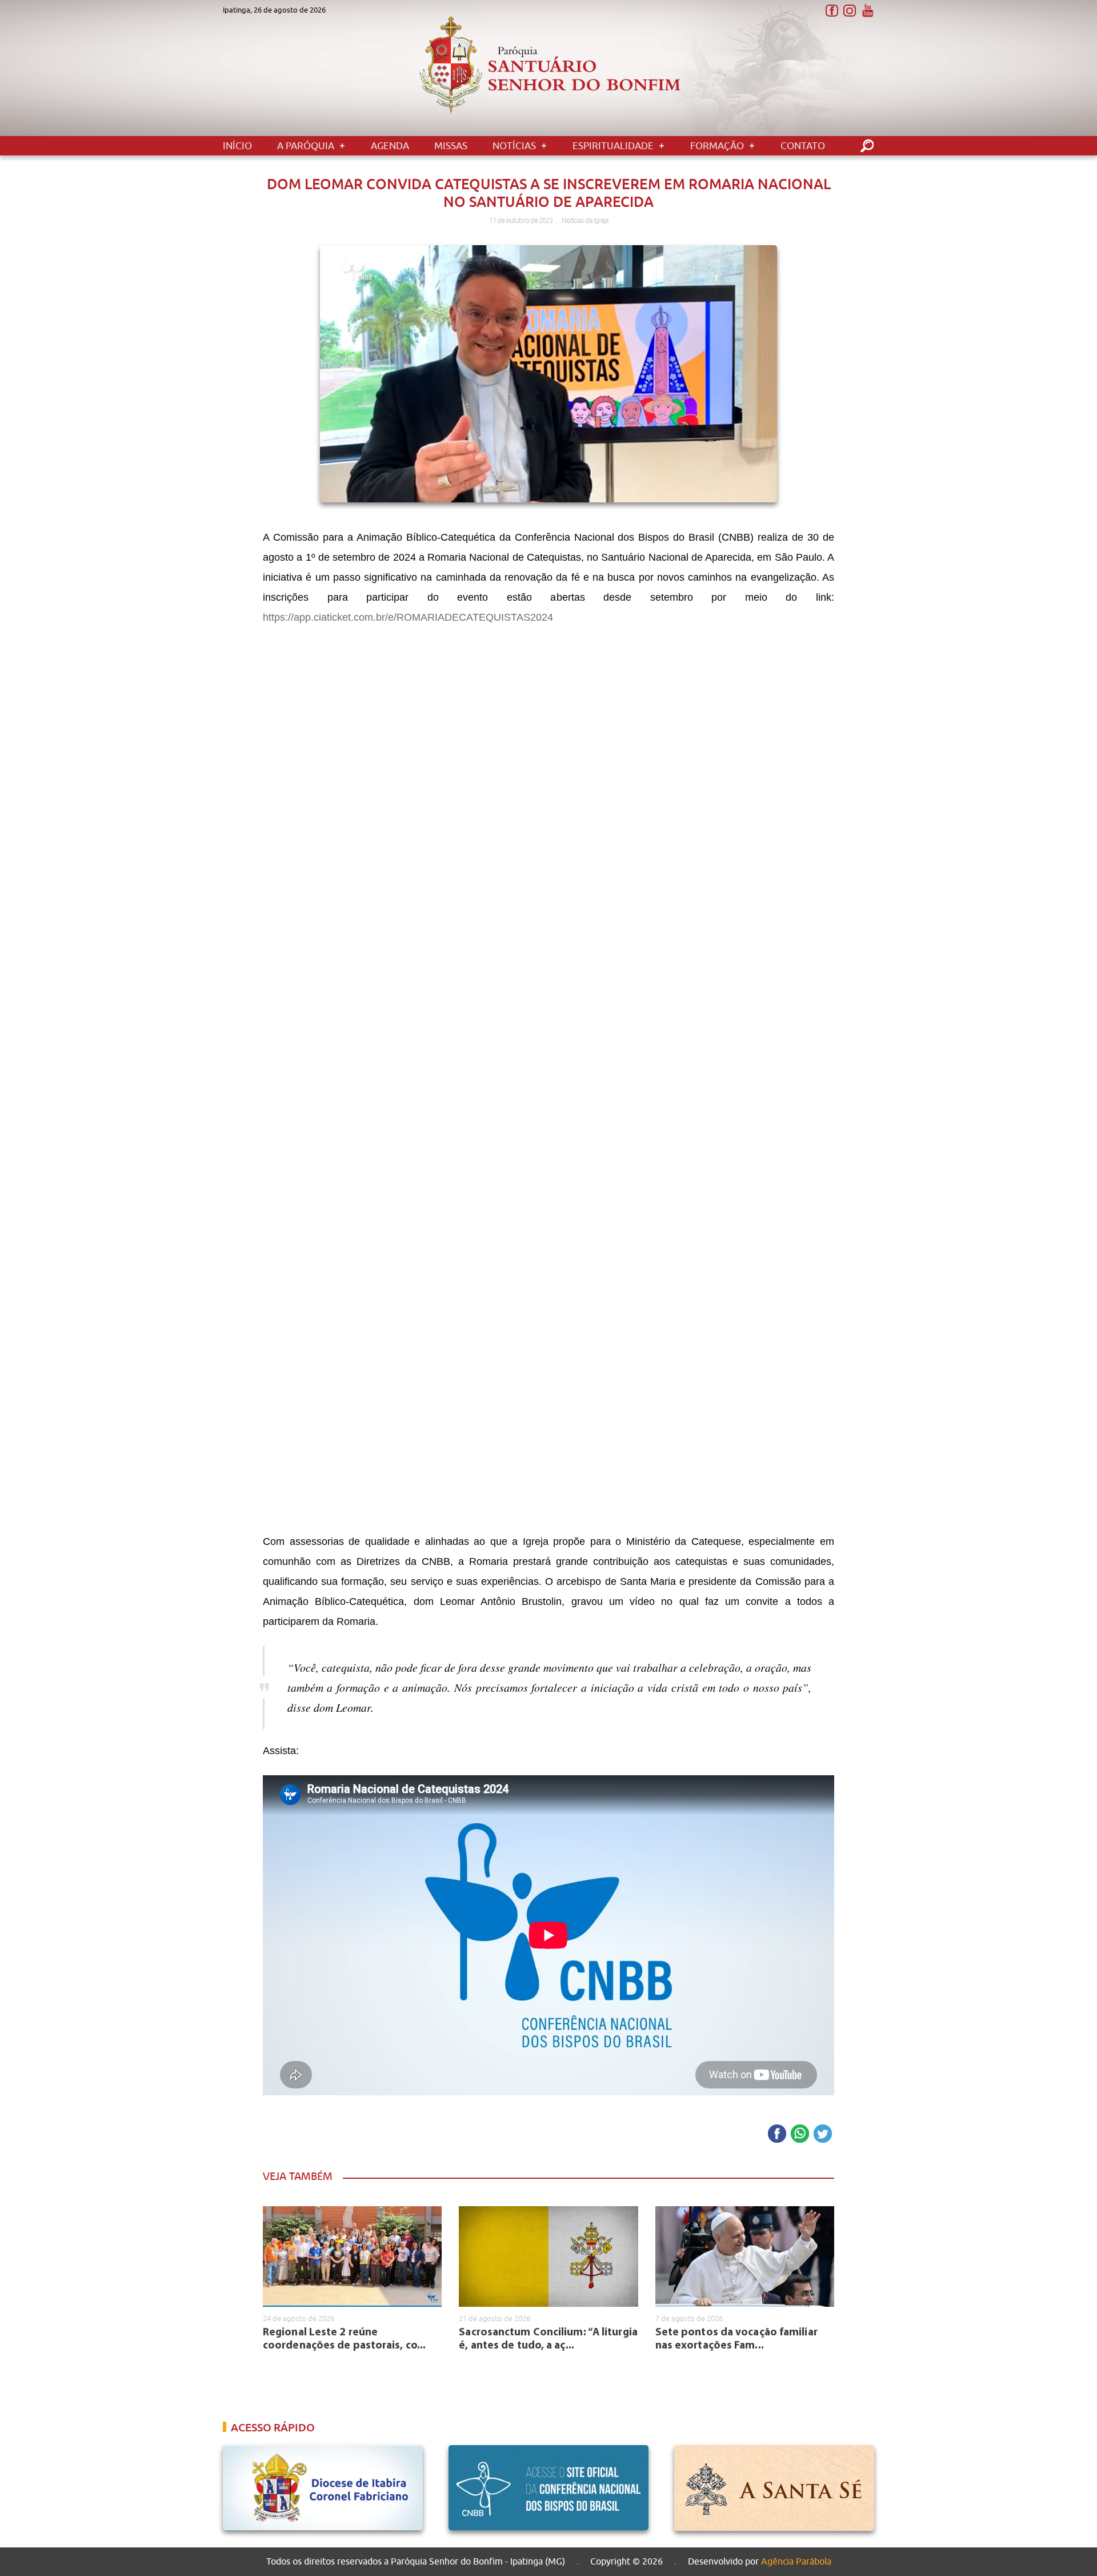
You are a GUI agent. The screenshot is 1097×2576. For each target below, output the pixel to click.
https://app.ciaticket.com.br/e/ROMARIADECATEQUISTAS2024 (408, 617)
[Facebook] (832, 11)
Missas (451, 146)
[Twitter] (823, 2134)
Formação (717, 146)
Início (237, 146)
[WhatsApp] (800, 2134)
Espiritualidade (613, 146)
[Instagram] (849, 11)
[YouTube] (867, 11)
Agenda (390, 146)
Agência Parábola (796, 2561)
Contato (803, 146)
